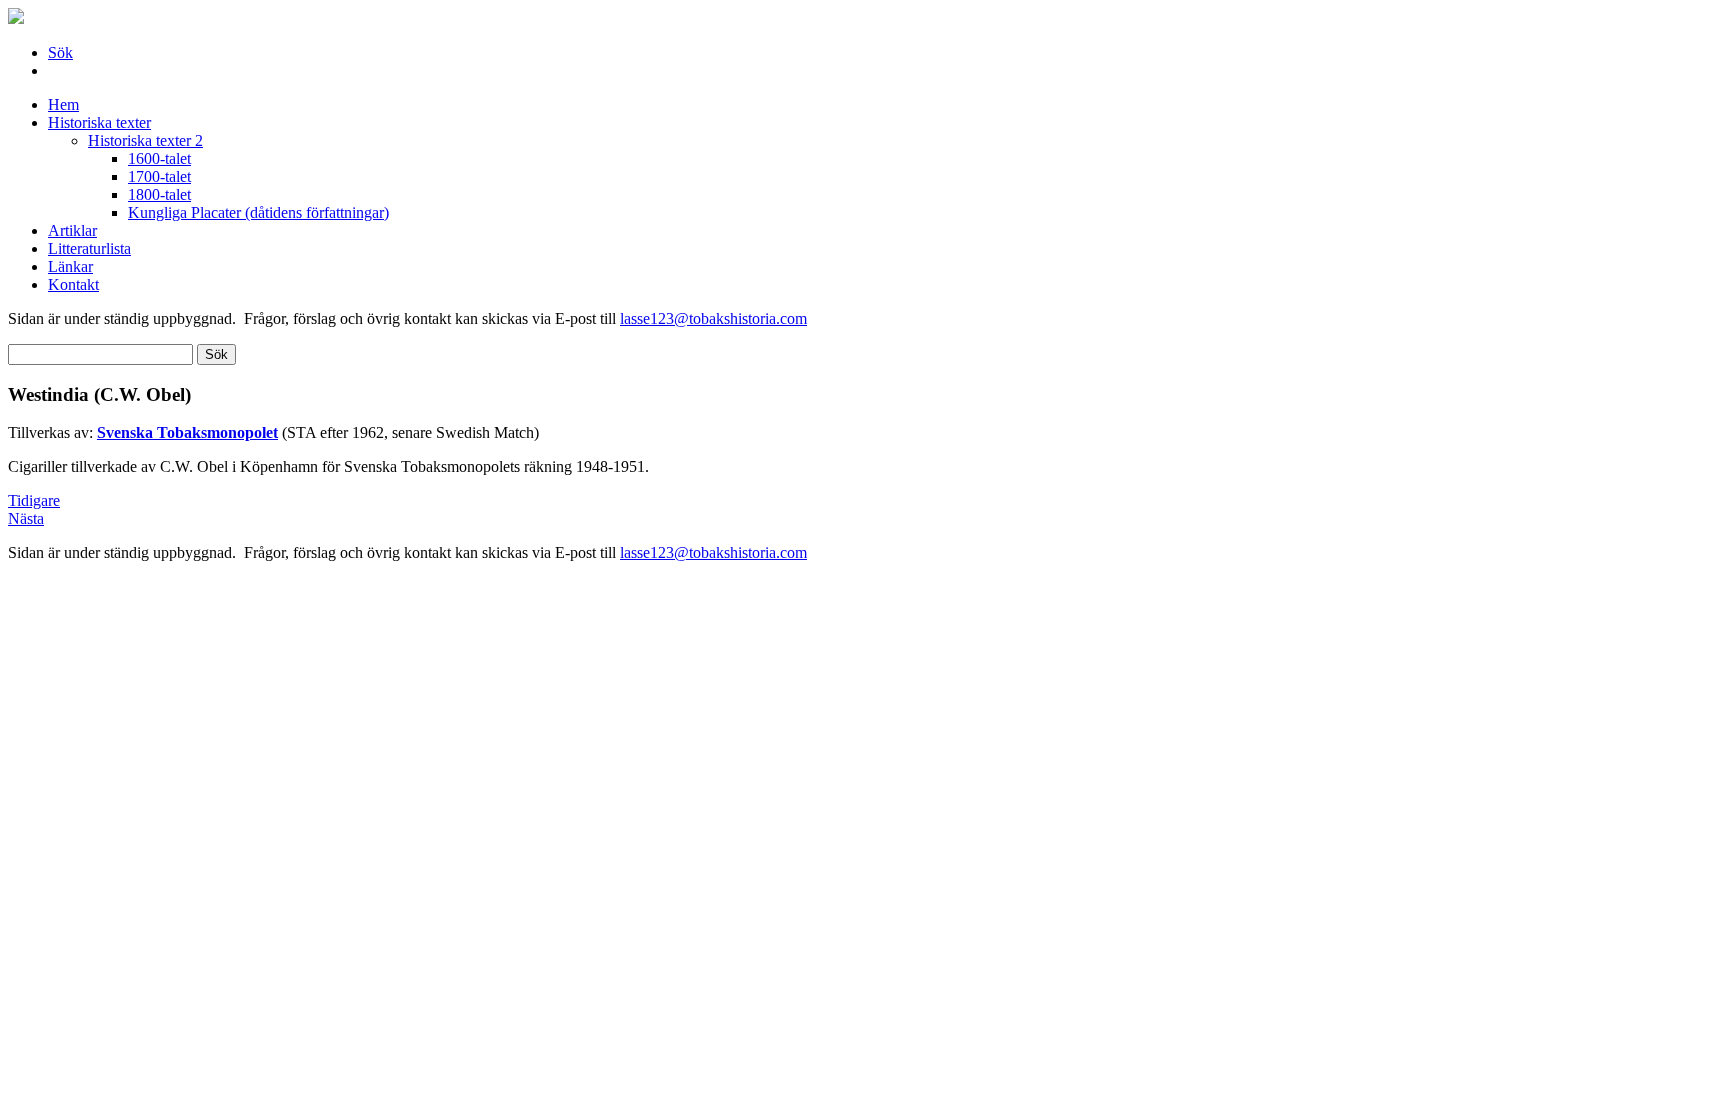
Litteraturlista (89, 248)
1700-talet (159, 176)
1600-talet (159, 158)
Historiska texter (99, 122)
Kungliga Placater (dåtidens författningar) (258, 212)
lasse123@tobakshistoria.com (713, 318)
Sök (60, 52)
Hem (63, 104)
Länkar (70, 266)
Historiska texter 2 (145, 140)
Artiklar (72, 230)
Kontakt (73, 284)
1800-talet (159, 194)
